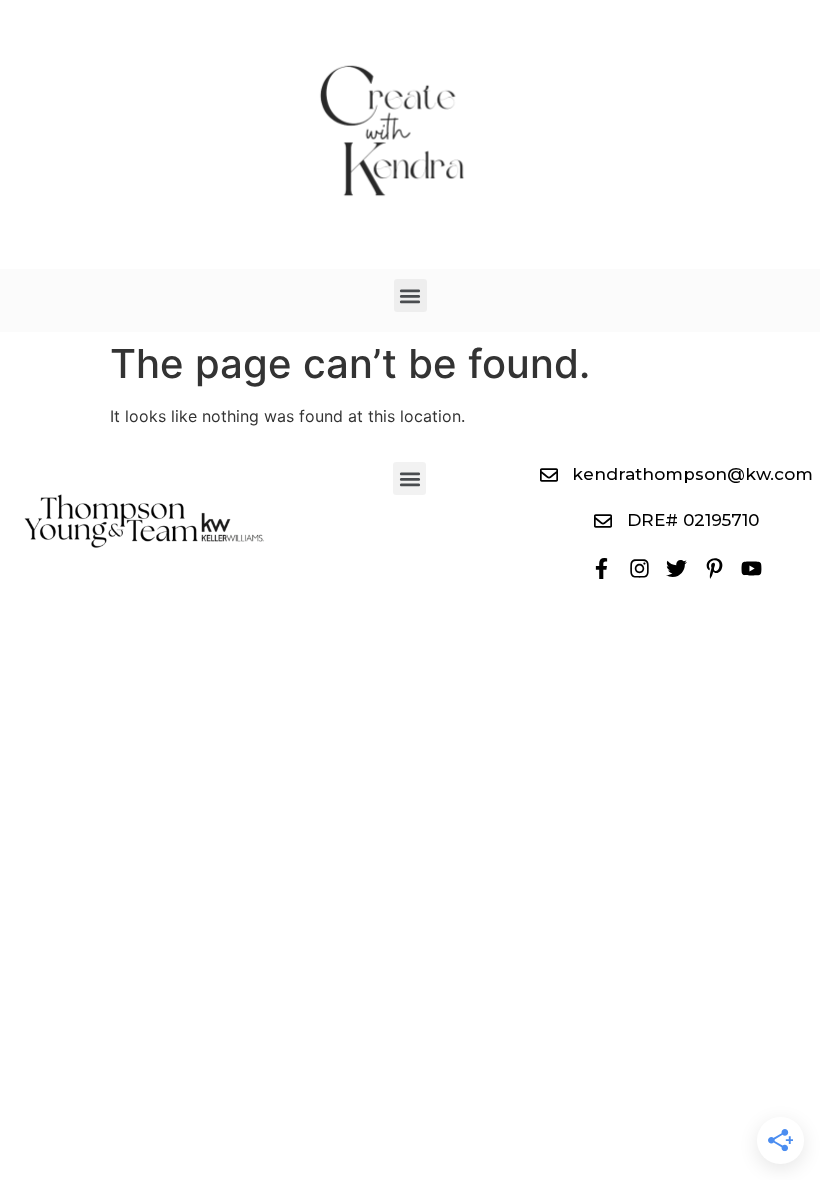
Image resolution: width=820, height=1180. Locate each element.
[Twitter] (676, 567)
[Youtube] (751, 567)
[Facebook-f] (601, 567)
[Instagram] (639, 567)
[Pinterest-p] (713, 567)
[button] (410, 295)
